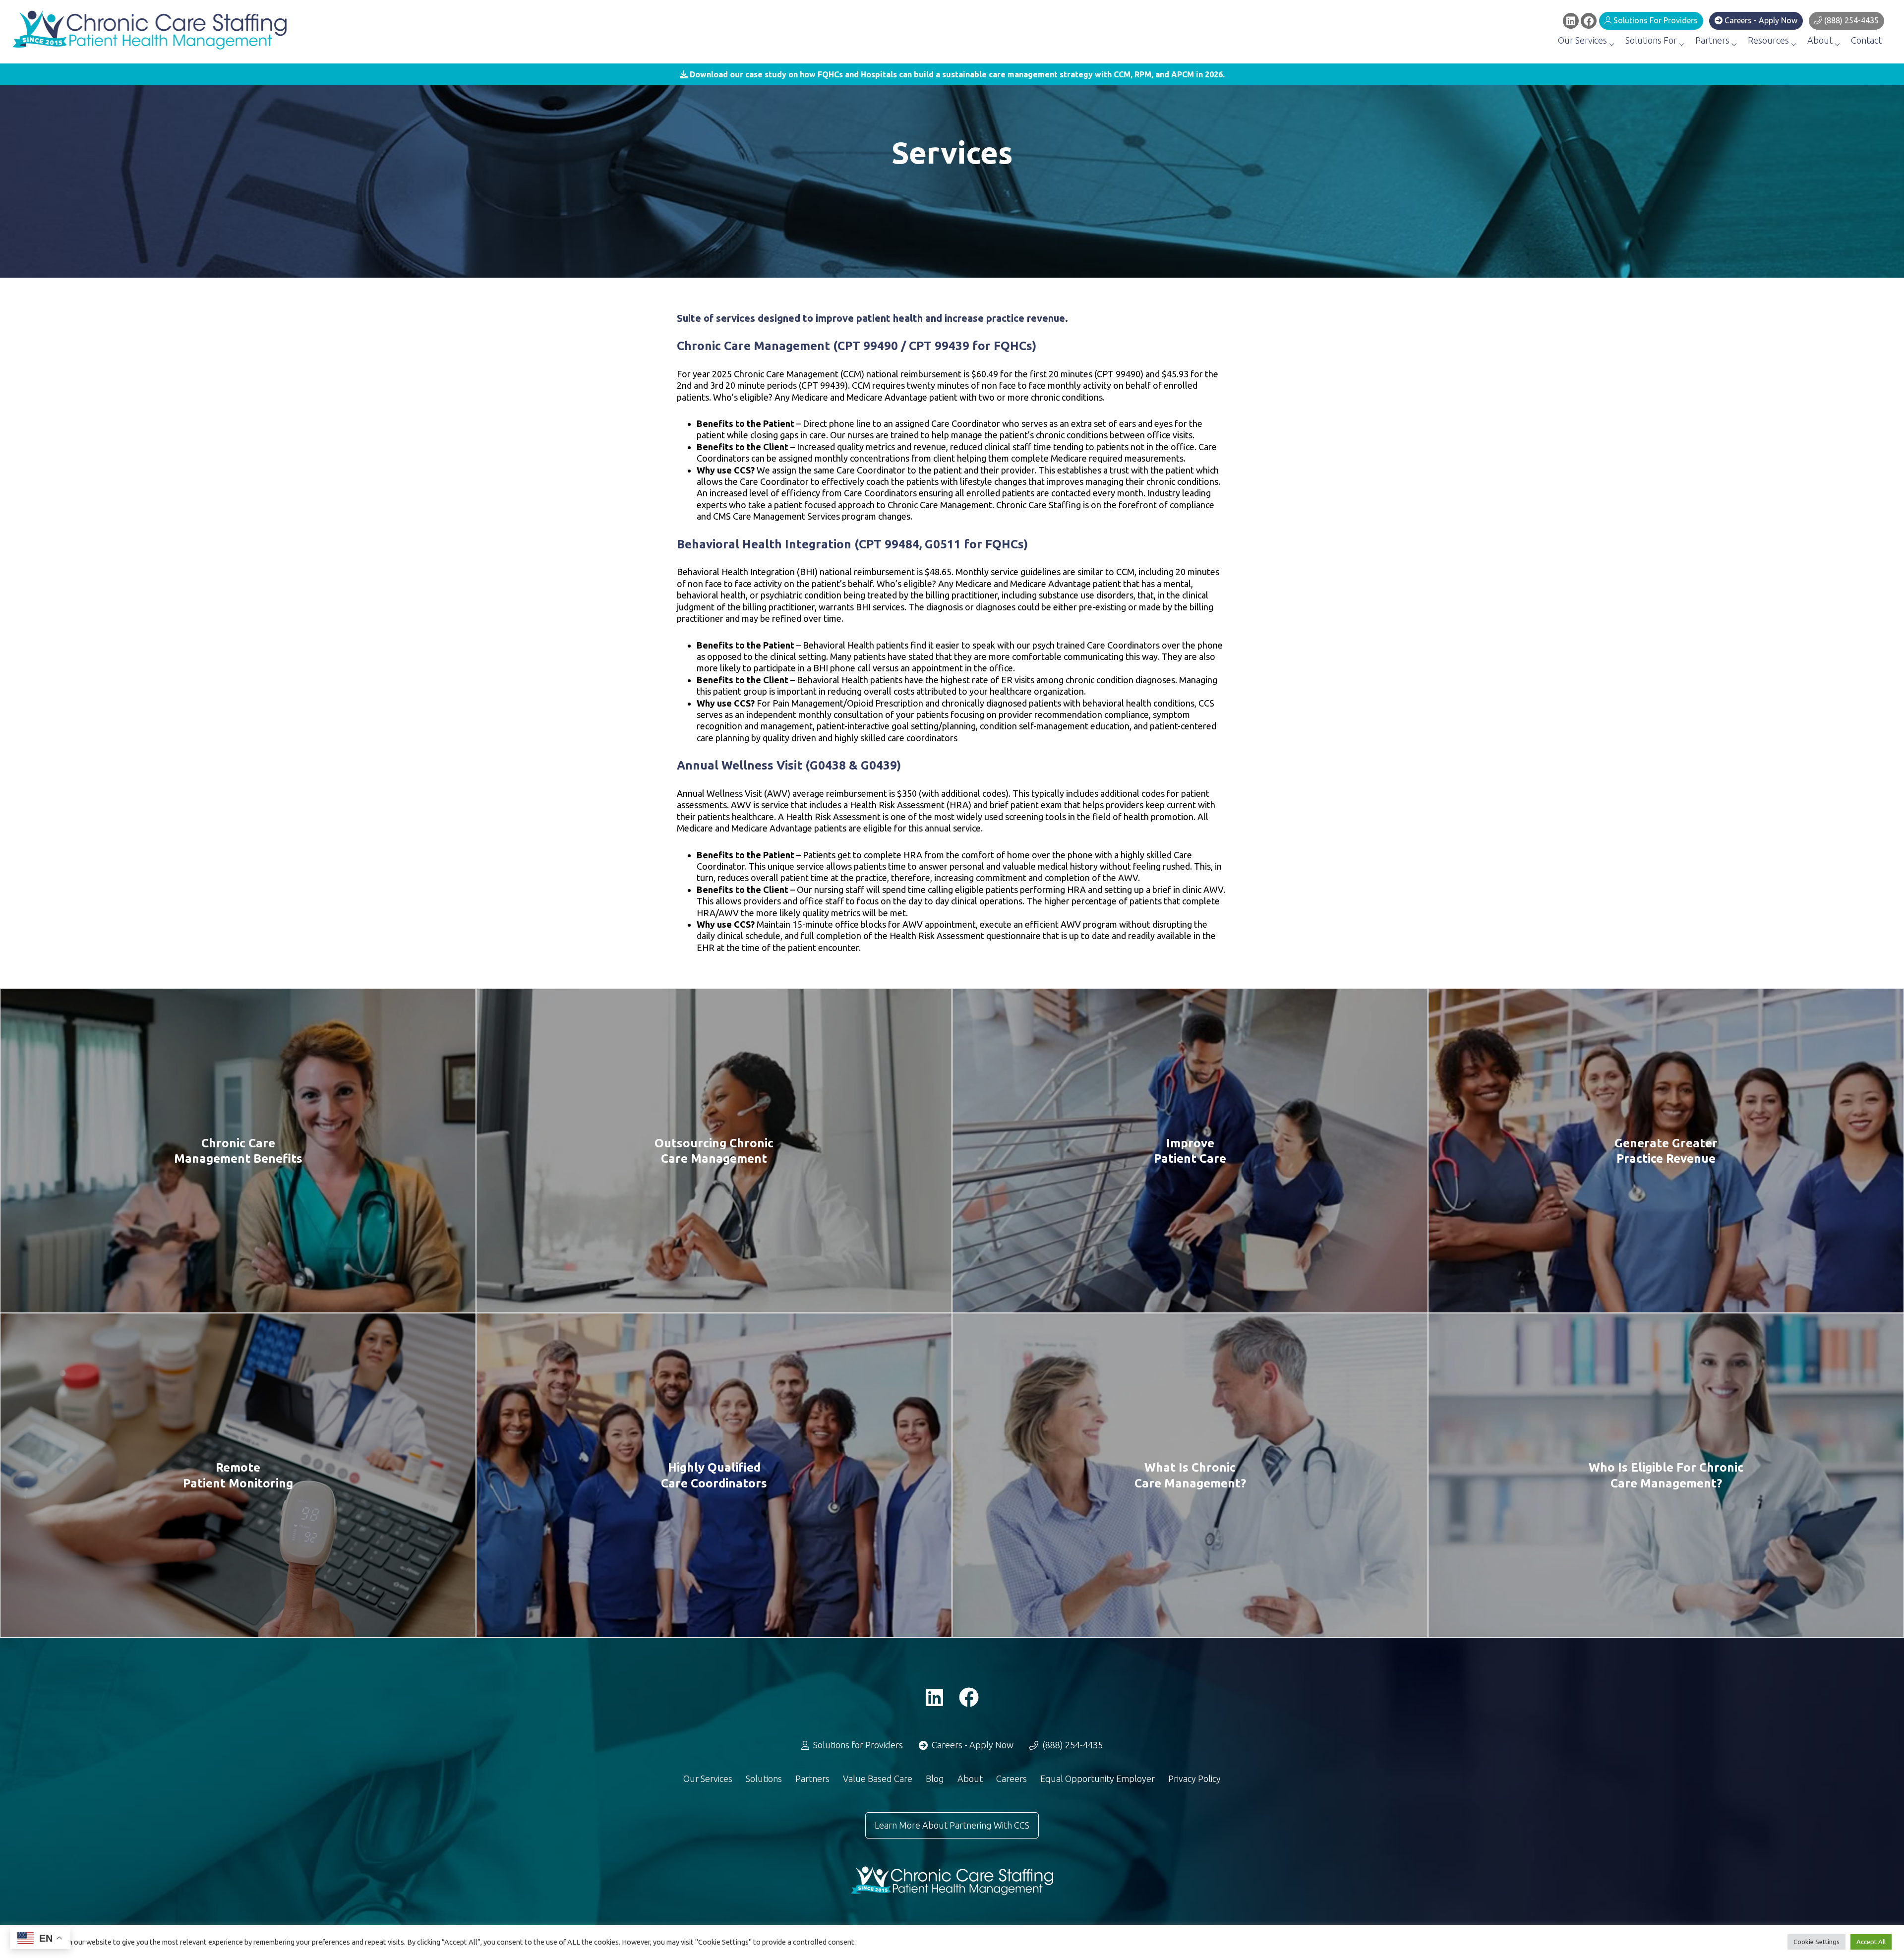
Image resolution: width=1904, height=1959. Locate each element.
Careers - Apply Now (1760, 20)
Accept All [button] (1871, 1942)
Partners (1713, 40)
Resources (1769, 40)
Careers (1011, 1779)
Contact (1866, 40)
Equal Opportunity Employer (1098, 1779)
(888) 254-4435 (1850, 20)
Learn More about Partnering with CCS (952, 1825)
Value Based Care (878, 1779)
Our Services (1583, 40)
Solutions (764, 1779)
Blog (935, 1779)
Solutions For (1652, 40)
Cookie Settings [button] (1816, 1942)
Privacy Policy (1194, 1779)
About (1821, 40)
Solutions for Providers (1655, 20)
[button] (952, 74)
